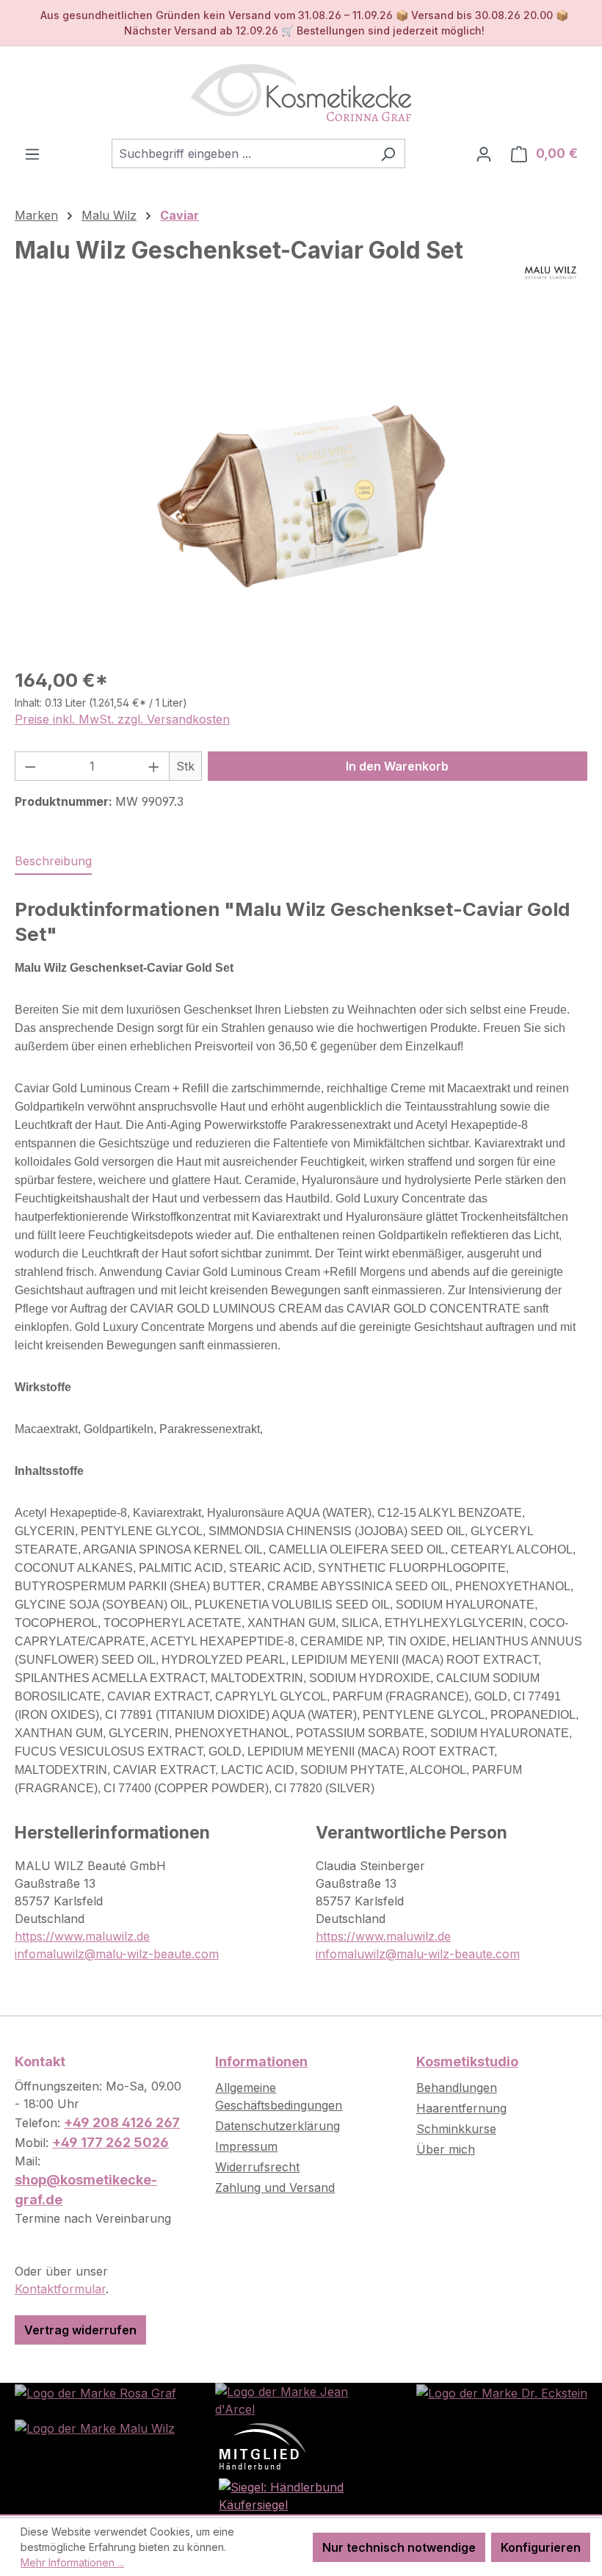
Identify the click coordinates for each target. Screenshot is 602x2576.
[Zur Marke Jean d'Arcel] (301, 2399)
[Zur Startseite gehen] (301, 93)
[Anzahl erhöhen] (154, 766)
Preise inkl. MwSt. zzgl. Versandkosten (122, 719)
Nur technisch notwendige (399, 2547)
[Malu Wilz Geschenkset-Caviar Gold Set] (301, 497)
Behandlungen (457, 2088)
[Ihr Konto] (484, 154)
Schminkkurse (456, 2129)
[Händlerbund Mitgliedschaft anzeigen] (263, 2445)
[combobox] (242, 154)
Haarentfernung (461, 2108)
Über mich (446, 2149)
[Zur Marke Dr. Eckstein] (502, 2392)
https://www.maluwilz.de (82, 1936)
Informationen (261, 2061)
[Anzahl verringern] (30, 766)
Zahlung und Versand (275, 2187)
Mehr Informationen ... (72, 2562)
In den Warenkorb (397, 766)
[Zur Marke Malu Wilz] (95, 2427)
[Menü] (32, 154)
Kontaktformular (60, 2289)
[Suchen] (388, 154)
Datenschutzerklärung (278, 2126)
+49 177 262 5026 (110, 2142)
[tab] (53, 862)
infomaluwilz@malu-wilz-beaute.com (117, 1954)
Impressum (246, 2146)
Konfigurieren (541, 2547)
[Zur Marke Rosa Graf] (95, 2392)
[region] (301, 497)
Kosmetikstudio (467, 2061)
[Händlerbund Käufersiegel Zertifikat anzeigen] (301, 2494)
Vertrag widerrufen (80, 2330)
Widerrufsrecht (257, 2167)
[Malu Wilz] (551, 273)
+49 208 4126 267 (122, 2122)
